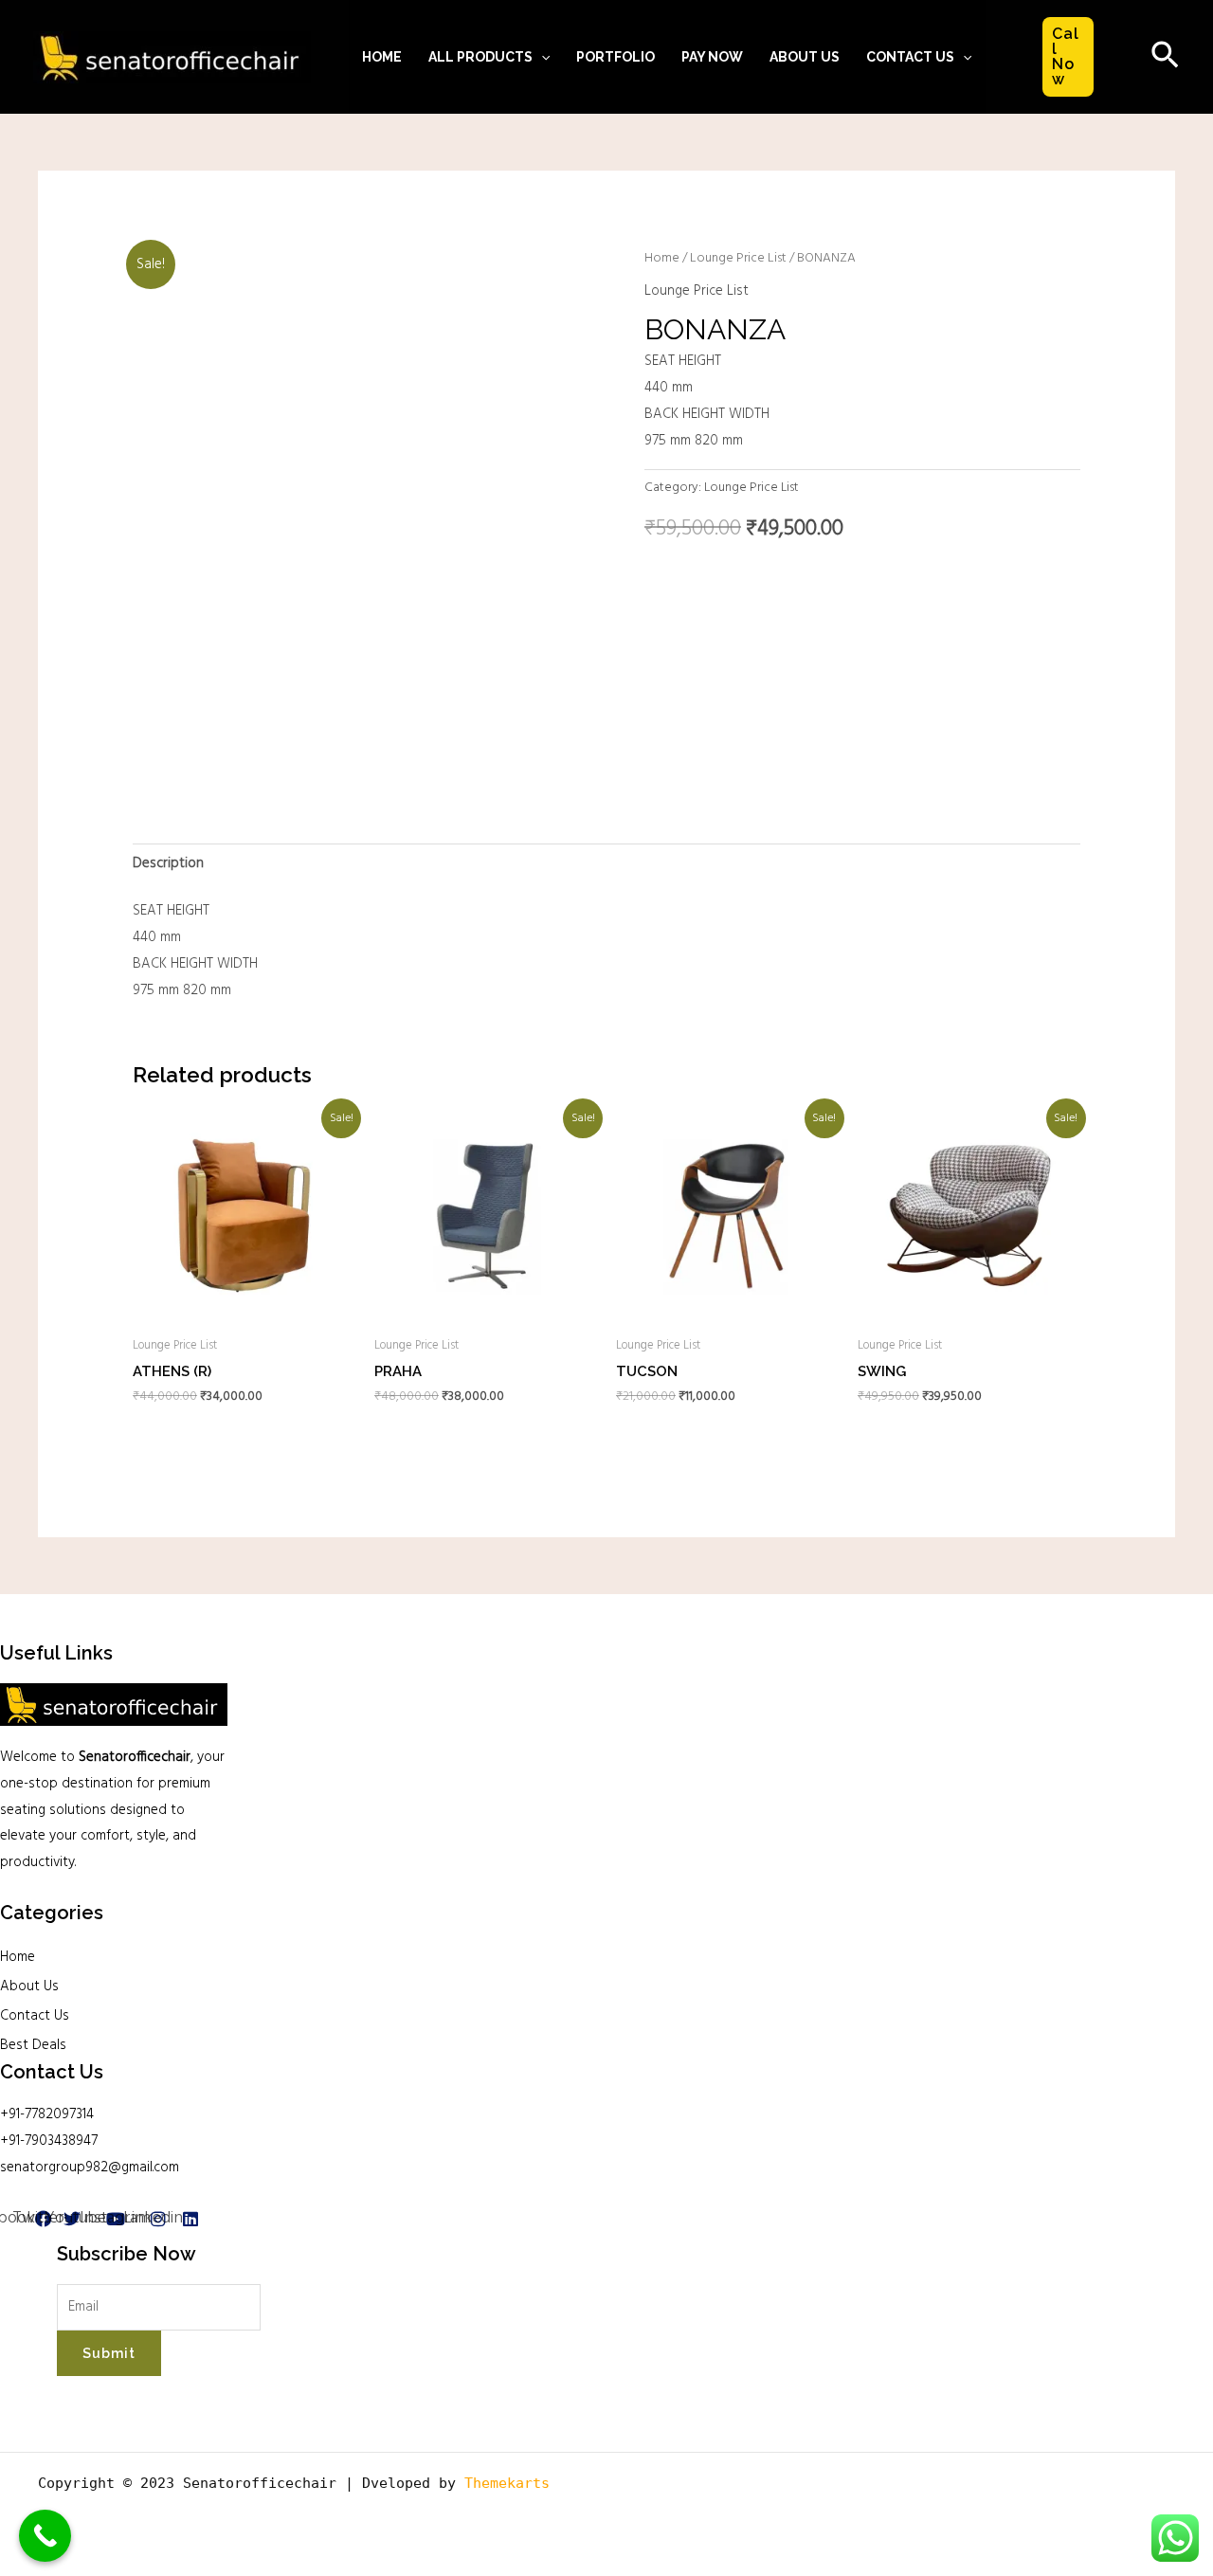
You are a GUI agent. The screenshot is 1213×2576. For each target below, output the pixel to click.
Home (382, 57)
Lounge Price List (738, 258)
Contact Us (35, 2016)
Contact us (910, 57)
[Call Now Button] (45, 2536)
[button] (541, 57)
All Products (480, 57)
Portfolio (616, 57)
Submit (109, 2353)
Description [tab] (168, 863)
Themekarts (507, 2483)
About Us (805, 57)
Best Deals (33, 2045)
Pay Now (712, 57)
